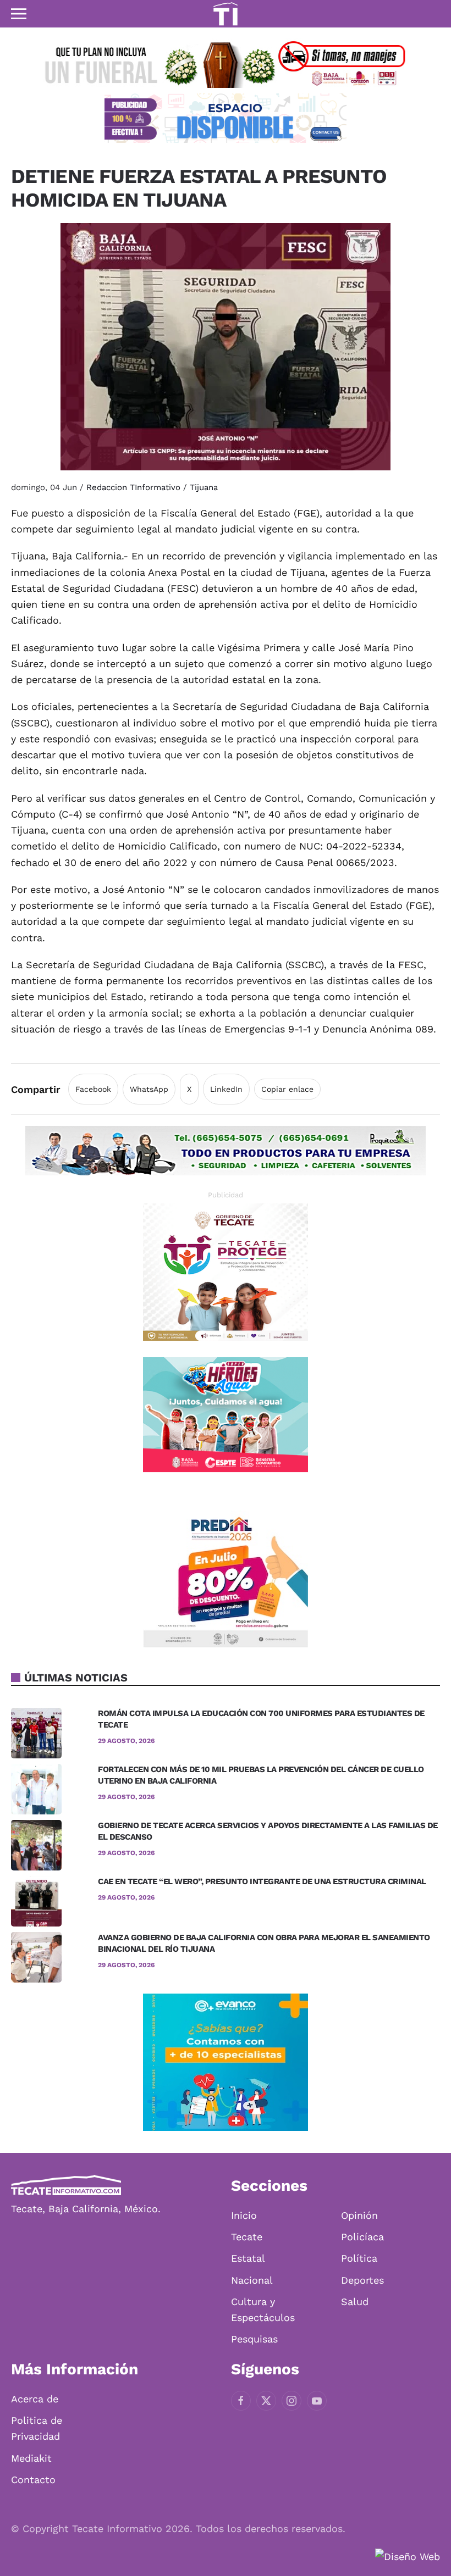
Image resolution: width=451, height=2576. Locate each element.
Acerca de (35, 2399)
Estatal (248, 2258)
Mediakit (31, 2458)
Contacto (33, 2480)
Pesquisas (254, 2339)
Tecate (247, 2237)
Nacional (252, 2280)
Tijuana (204, 487)
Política (359, 2258)
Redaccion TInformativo (133, 487)
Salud (355, 2302)
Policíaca (362, 2237)
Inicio (244, 2215)
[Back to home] (226, 14)
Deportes (362, 2280)
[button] (19, 14)
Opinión (359, 2215)
